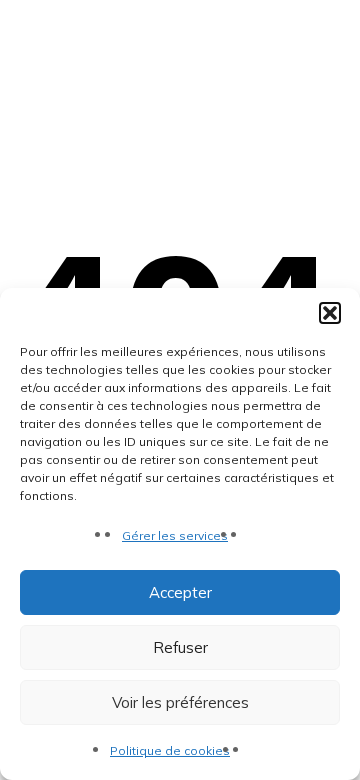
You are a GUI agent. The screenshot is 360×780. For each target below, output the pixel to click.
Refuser (180, 647)
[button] (330, 313)
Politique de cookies (170, 750)
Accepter (180, 592)
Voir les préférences (180, 702)
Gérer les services (175, 535)
